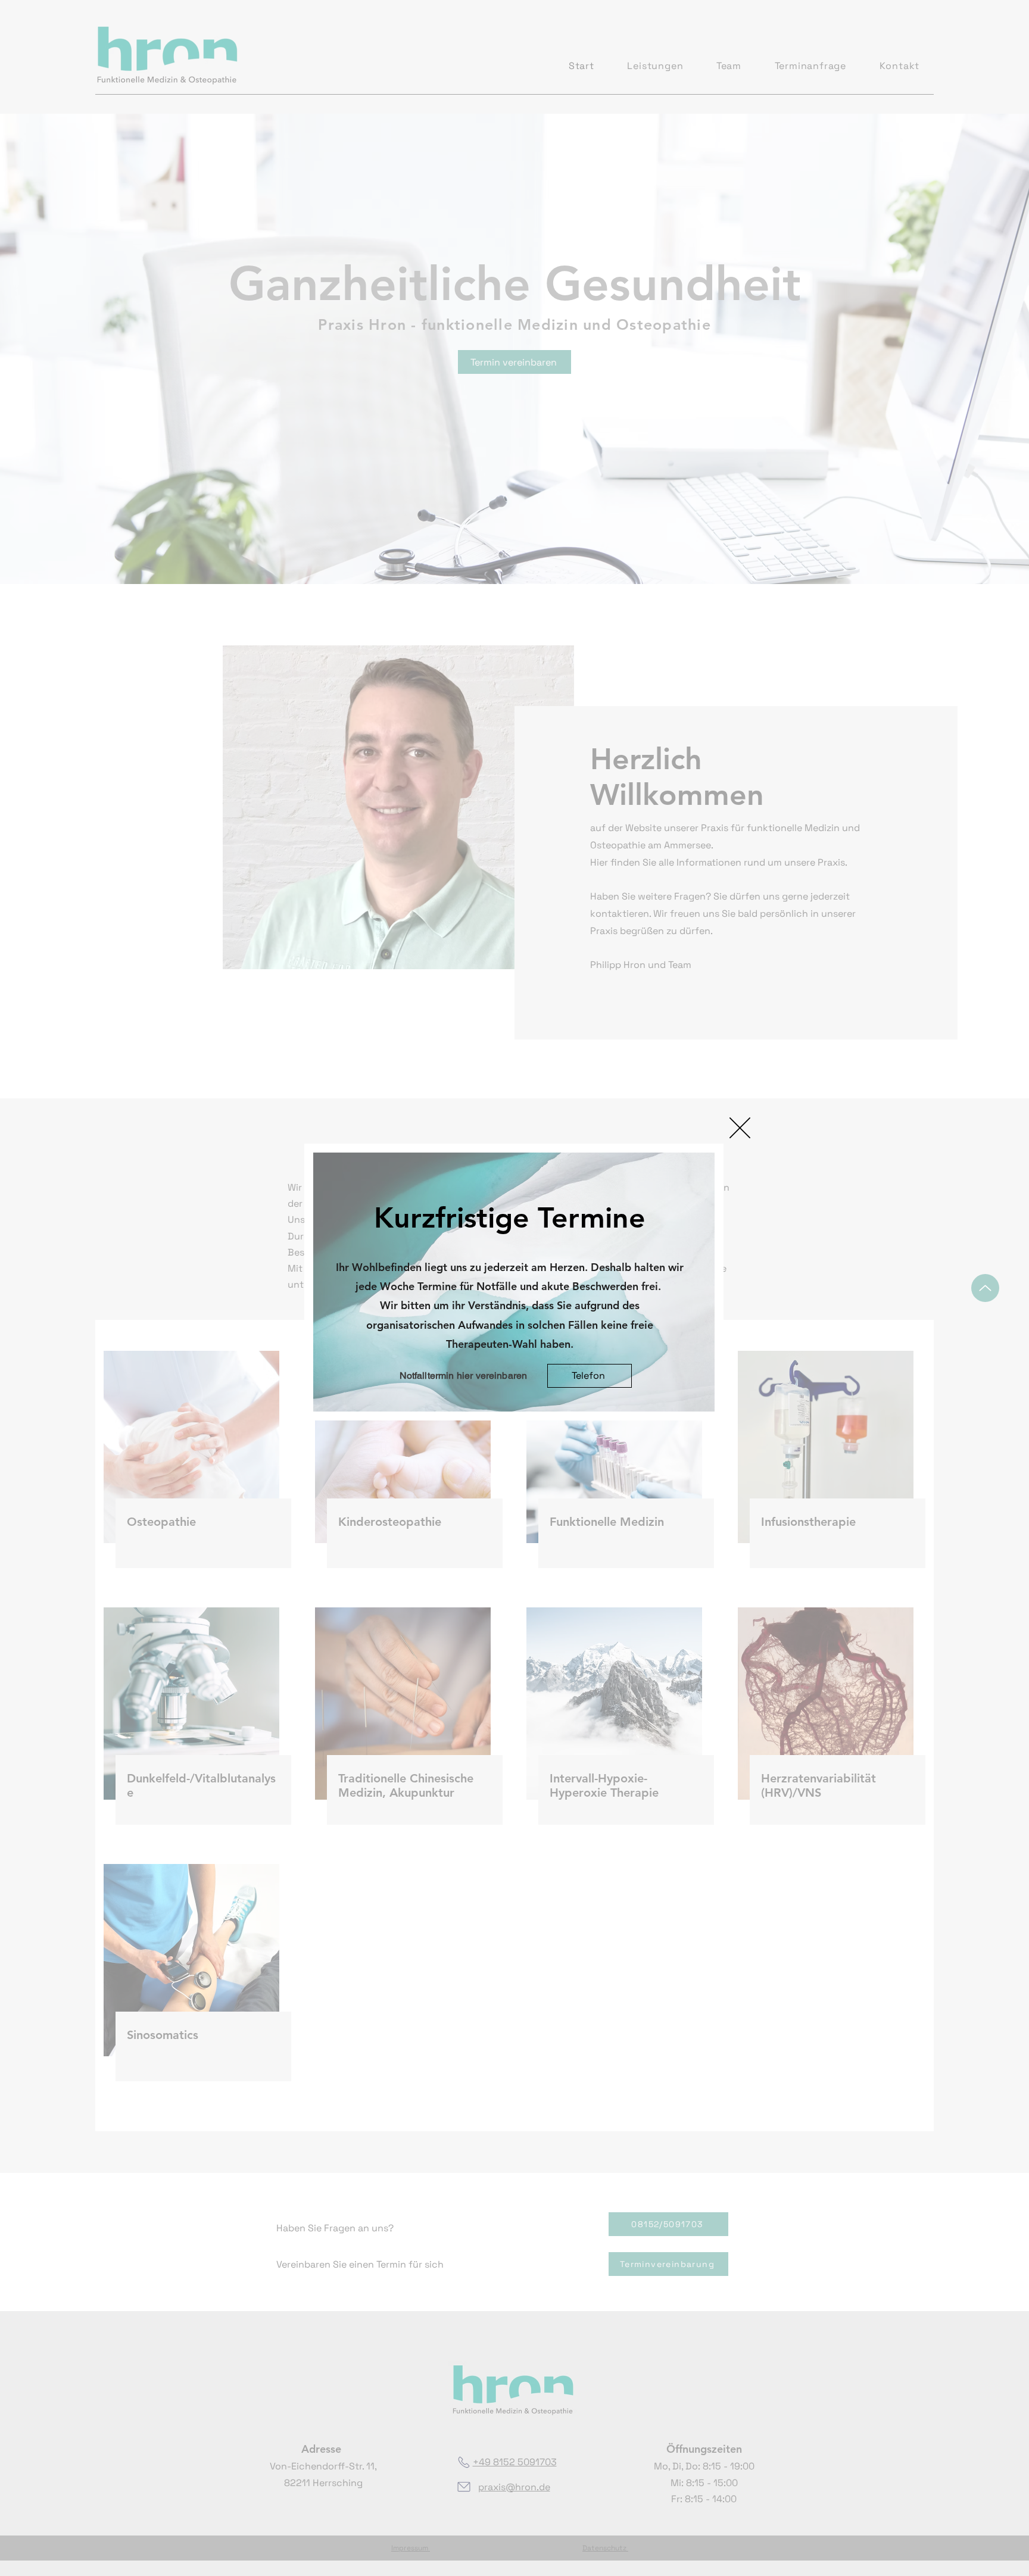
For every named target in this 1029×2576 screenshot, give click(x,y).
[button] (740, 1128)
